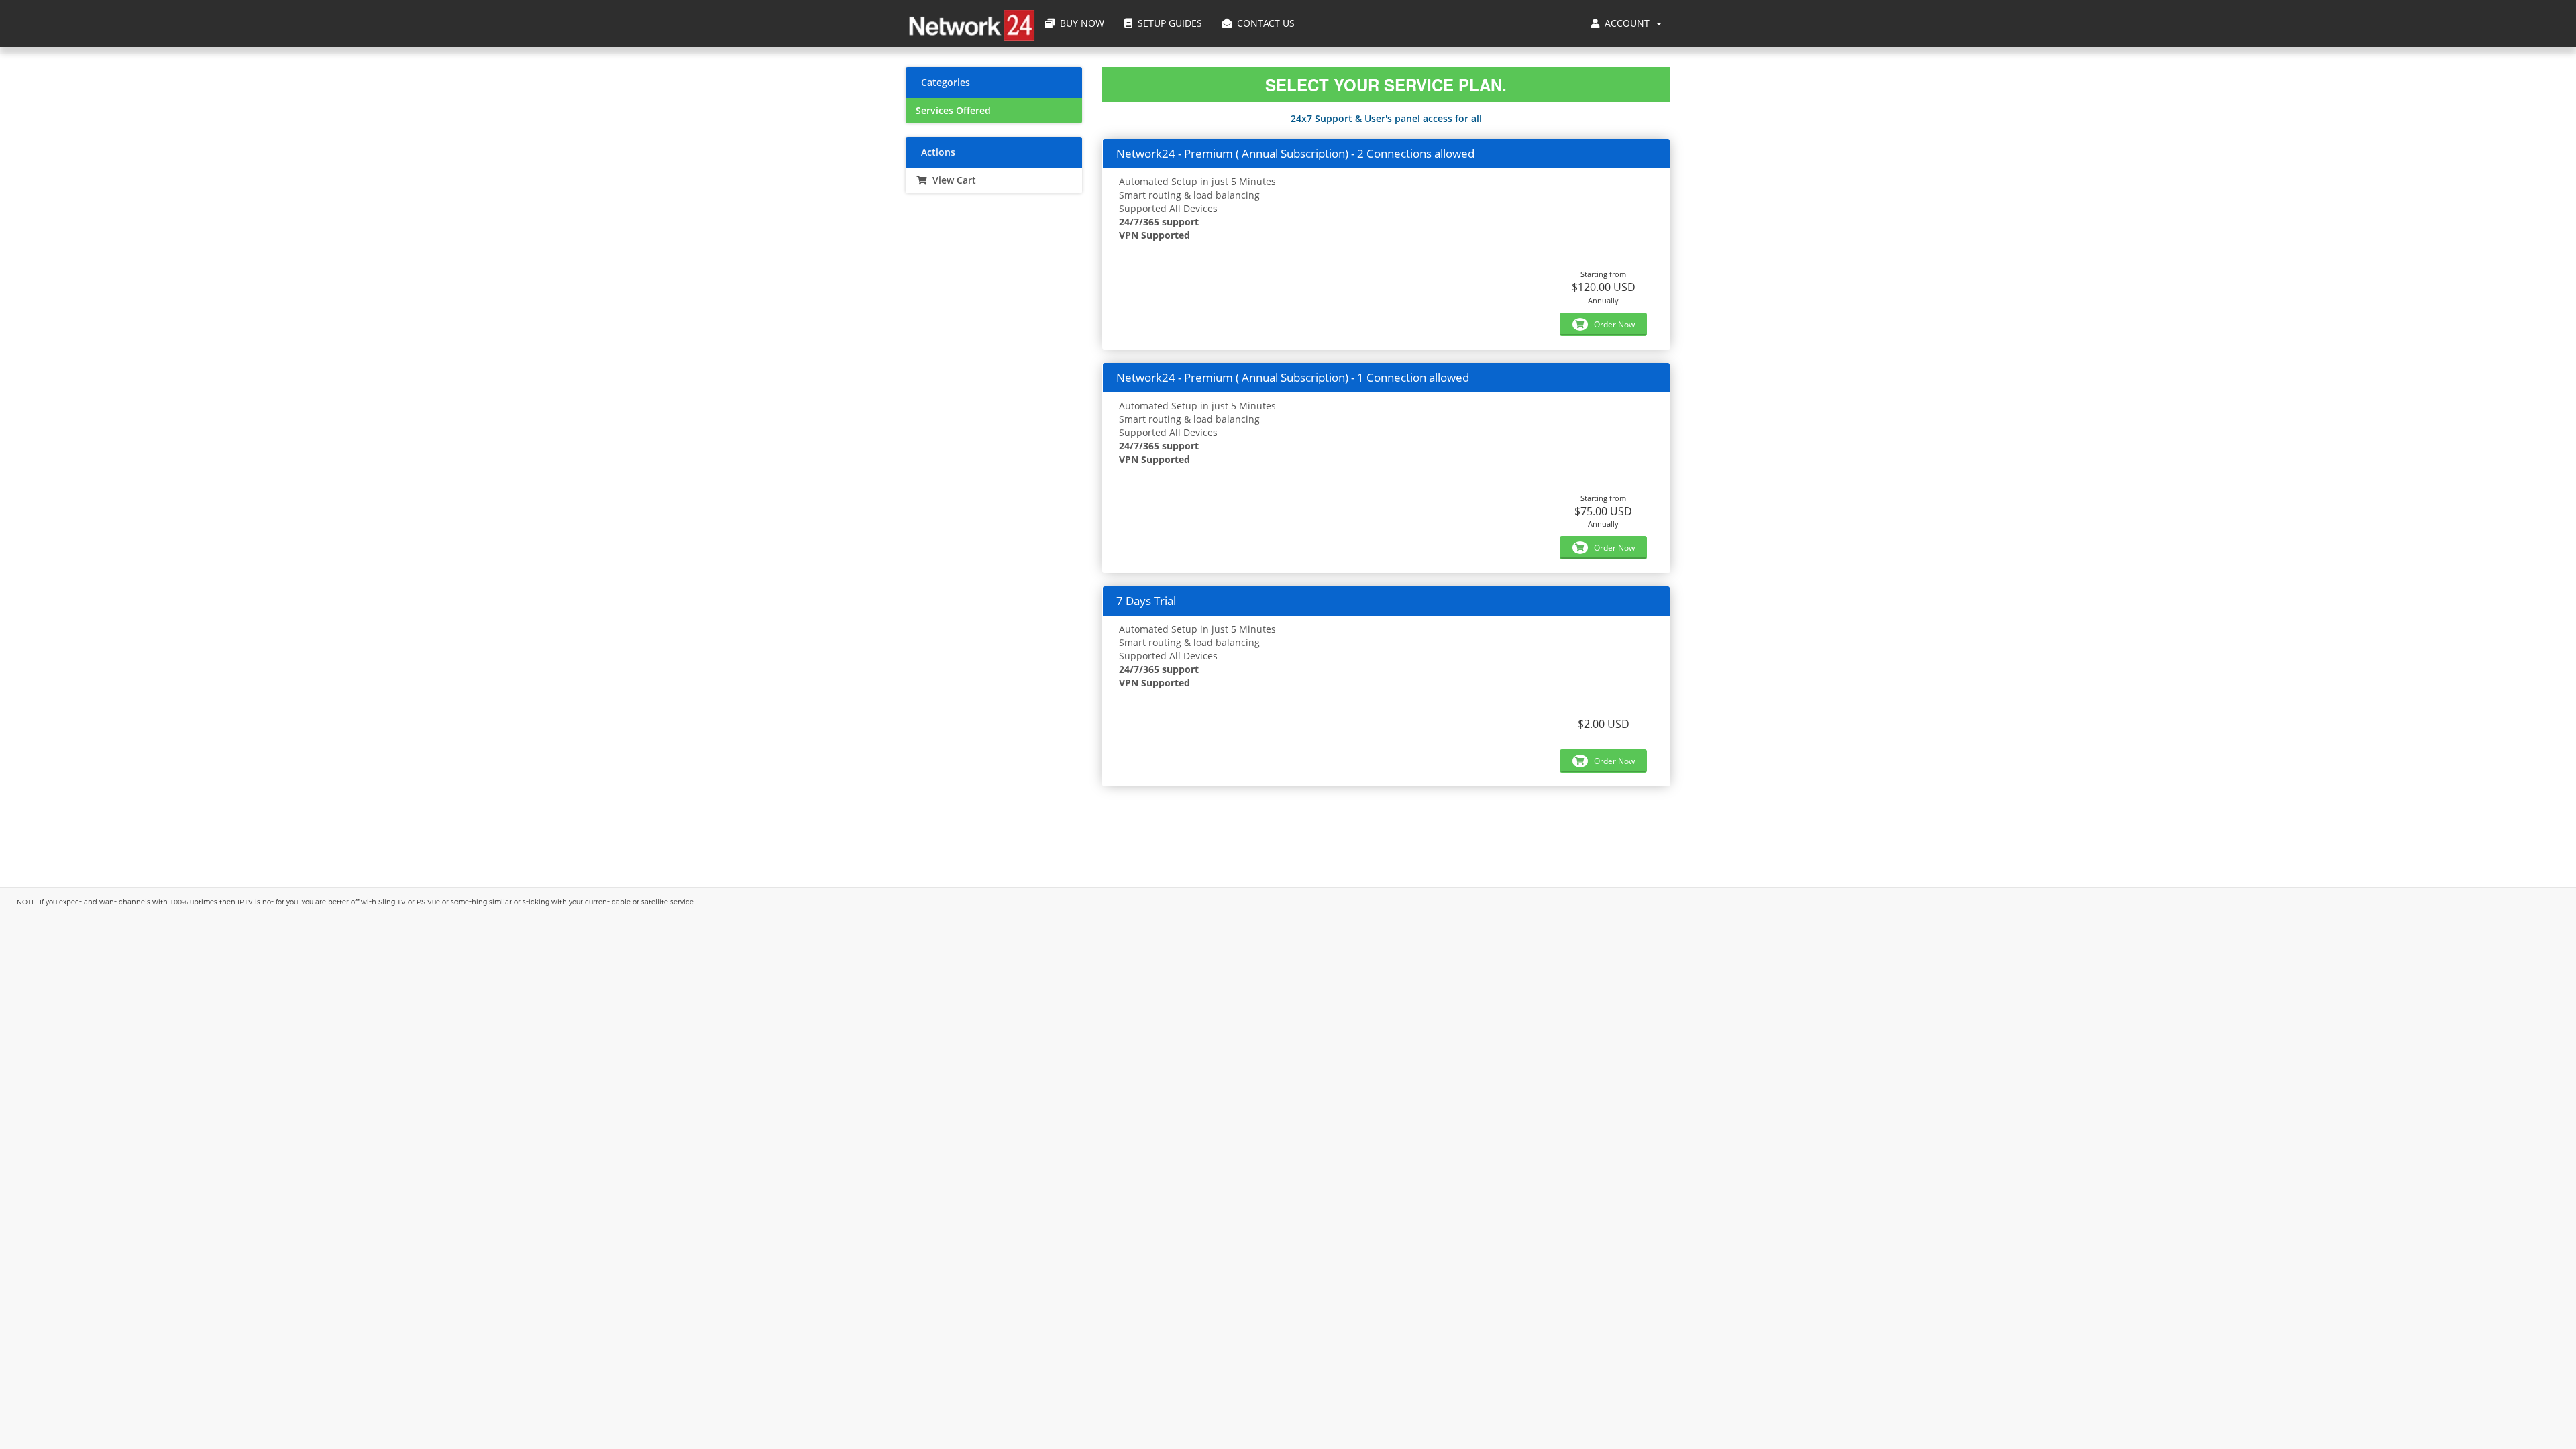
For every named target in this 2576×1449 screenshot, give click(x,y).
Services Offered (953, 111)
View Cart (952, 180)
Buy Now (1079, 23)
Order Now (1613, 324)
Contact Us (1263, 23)
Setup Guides (1167, 23)
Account (1627, 23)
